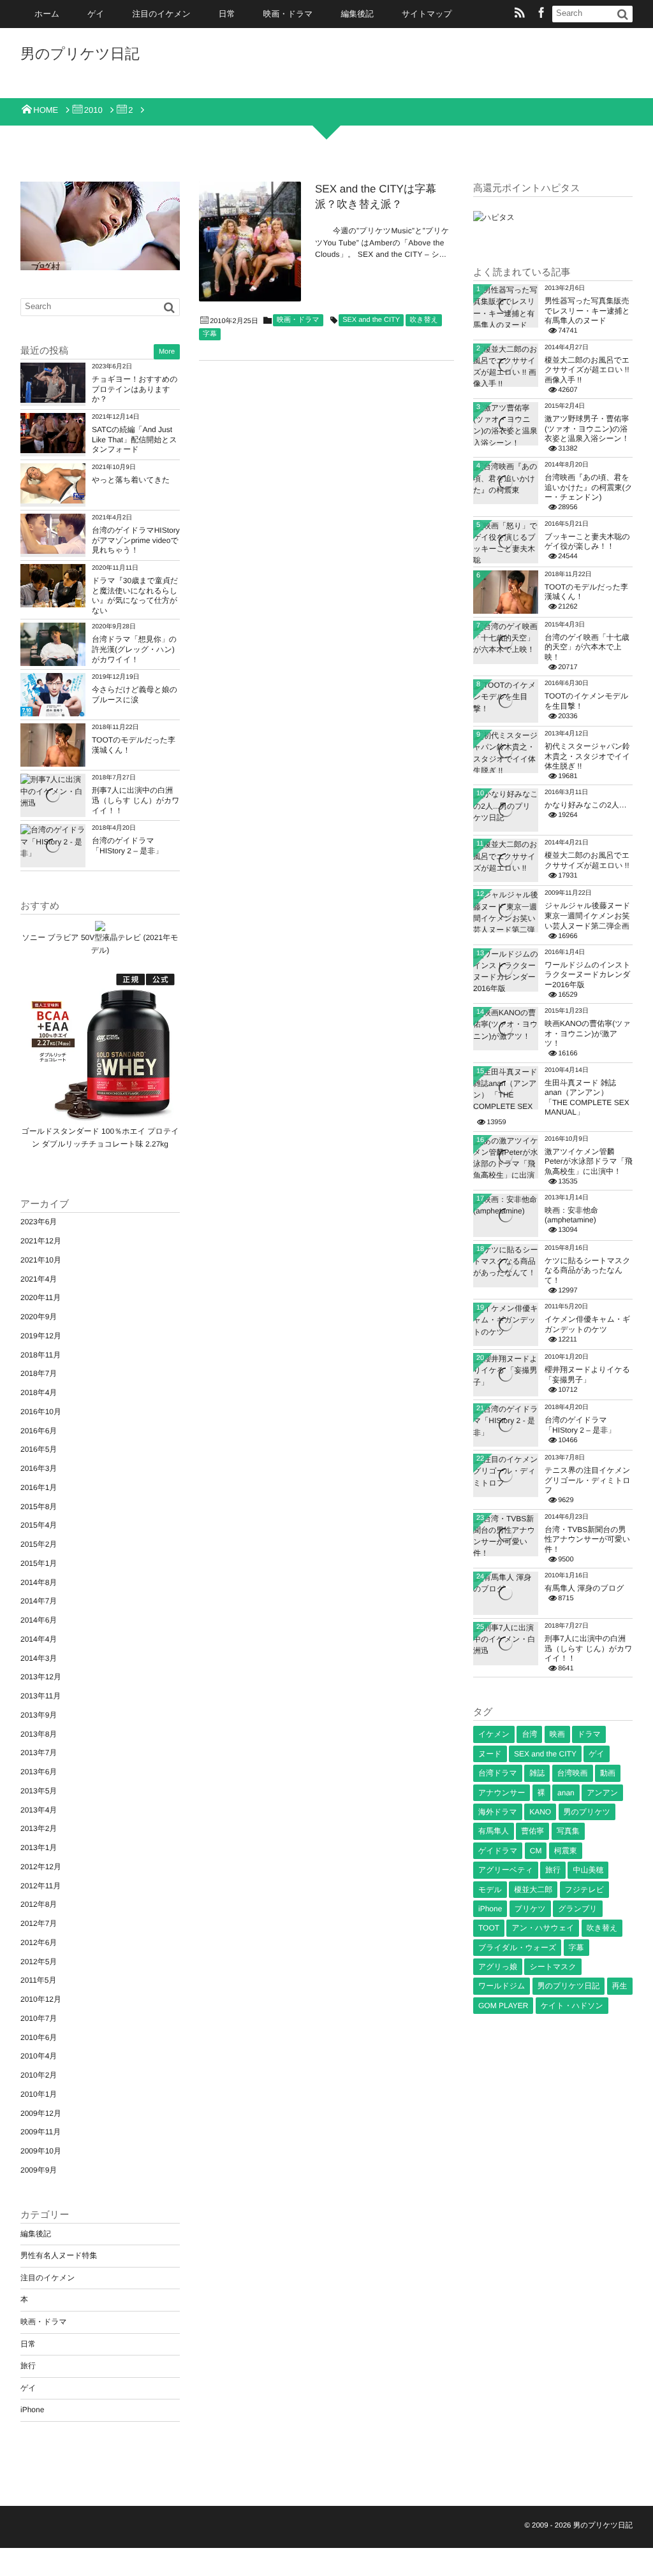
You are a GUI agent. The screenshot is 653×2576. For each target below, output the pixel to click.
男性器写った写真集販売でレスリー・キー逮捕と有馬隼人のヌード (587, 311)
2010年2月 (39, 2075)
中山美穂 (588, 1870)
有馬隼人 (494, 1831)
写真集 (568, 1831)
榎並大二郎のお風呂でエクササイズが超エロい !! (587, 860)
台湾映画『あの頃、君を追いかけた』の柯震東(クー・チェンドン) (589, 487)
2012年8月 (39, 1904)
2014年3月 (39, 1658)
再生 (620, 1986)
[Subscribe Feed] (520, 14)
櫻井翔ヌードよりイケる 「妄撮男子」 (587, 1375)
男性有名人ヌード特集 (59, 2255)
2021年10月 (41, 1260)
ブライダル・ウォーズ (517, 1948)
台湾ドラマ (498, 1773)
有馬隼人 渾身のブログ (584, 1588)
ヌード (490, 1754)
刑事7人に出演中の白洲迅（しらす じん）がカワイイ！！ (136, 800)
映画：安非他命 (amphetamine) (571, 1215)
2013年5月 (39, 1791)
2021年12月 (41, 1241)
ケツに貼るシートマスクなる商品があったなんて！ (588, 1270)
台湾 (529, 1734)
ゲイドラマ (498, 1851)
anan (566, 1793)
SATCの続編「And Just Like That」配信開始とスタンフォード (135, 439)
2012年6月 (39, 1943)
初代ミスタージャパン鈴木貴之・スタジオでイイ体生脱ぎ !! (587, 756)
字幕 (210, 334)
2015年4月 (39, 1525)
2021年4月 (39, 1279)
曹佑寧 (532, 1831)
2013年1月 (39, 1848)
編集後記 (357, 14)
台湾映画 (573, 1773)
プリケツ (530, 1909)
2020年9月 (39, 1317)
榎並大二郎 (533, 1890)
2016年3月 (39, 1468)
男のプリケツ (587, 1812)
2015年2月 (39, 1544)
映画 (557, 1734)
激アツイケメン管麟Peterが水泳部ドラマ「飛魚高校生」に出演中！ (589, 1161)
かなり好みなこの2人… (586, 805)
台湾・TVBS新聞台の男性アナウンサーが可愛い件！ (587, 1539)
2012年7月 (39, 1923)
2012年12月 (41, 1867)
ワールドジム (502, 1986)
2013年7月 (39, 1753)
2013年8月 (39, 1734)
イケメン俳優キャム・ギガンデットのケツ (587, 1324)
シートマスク (553, 1967)
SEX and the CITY (371, 320)
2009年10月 (41, 2151)
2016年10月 (41, 1412)
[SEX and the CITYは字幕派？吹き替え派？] (250, 242)
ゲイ (96, 14)
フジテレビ (584, 1890)
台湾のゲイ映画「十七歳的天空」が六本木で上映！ (587, 647)
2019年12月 (41, 1336)
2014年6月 (39, 1620)
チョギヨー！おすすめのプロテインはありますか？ (135, 389)
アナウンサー (502, 1793)
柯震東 (566, 1851)
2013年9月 (39, 1715)
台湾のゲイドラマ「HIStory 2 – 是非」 (127, 846)
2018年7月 (39, 1373)
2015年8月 (39, 1507)
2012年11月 (40, 1886)
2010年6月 (39, 2037)
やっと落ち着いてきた (131, 480)
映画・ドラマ (288, 14)
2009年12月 (41, 2113)
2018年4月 (39, 1393)
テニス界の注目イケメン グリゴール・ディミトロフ (588, 1480)
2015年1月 (39, 1563)
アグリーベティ (506, 1870)
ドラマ (589, 1734)
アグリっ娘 (498, 1967)
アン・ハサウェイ (543, 1928)
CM (536, 1851)
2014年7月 (39, 1601)
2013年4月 (39, 1810)
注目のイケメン (161, 14)
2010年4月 (39, 2056)
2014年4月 (39, 1639)
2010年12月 (41, 1999)
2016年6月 (39, 1431)
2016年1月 (39, 1487)
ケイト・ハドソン (572, 2006)
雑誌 (537, 1773)
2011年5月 (38, 1980)
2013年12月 (41, 1677)
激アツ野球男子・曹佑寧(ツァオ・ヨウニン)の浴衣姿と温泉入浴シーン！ (587, 429)
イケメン (494, 1734)
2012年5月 (39, 1962)
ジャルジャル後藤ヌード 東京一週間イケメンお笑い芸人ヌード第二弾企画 (587, 915)
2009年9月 (39, 2170)
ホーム (47, 14)
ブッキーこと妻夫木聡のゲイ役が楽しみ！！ (587, 542)
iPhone (32, 2410)
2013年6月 (39, 1772)
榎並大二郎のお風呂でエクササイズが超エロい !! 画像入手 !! (587, 370)
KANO (540, 1812)
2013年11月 (40, 1696)
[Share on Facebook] (541, 14)
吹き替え (424, 320)
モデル (490, 1890)
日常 (227, 14)
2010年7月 (39, 2018)
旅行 (28, 2366)
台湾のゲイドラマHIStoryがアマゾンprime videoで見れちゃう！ (136, 540)
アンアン (602, 1793)
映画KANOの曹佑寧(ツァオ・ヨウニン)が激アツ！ (588, 1033)
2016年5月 (39, 1449)
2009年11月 (40, 2132)
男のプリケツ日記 (80, 54)
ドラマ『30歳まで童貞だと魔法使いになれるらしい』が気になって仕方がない (135, 596)
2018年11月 (40, 1355)
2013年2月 (39, 1828)
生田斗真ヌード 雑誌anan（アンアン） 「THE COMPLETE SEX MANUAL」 (587, 1098)
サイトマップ (427, 14)
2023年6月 (39, 1222)
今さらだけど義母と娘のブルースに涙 (135, 695)
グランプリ (577, 1909)
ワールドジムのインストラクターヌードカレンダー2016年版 (588, 975)
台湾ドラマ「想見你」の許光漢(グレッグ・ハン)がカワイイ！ (134, 649)
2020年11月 (40, 1298)
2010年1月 (39, 2094)
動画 (608, 1773)
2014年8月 (39, 1582)
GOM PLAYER (503, 2006)
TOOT (489, 1928)
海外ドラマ (498, 1812)
